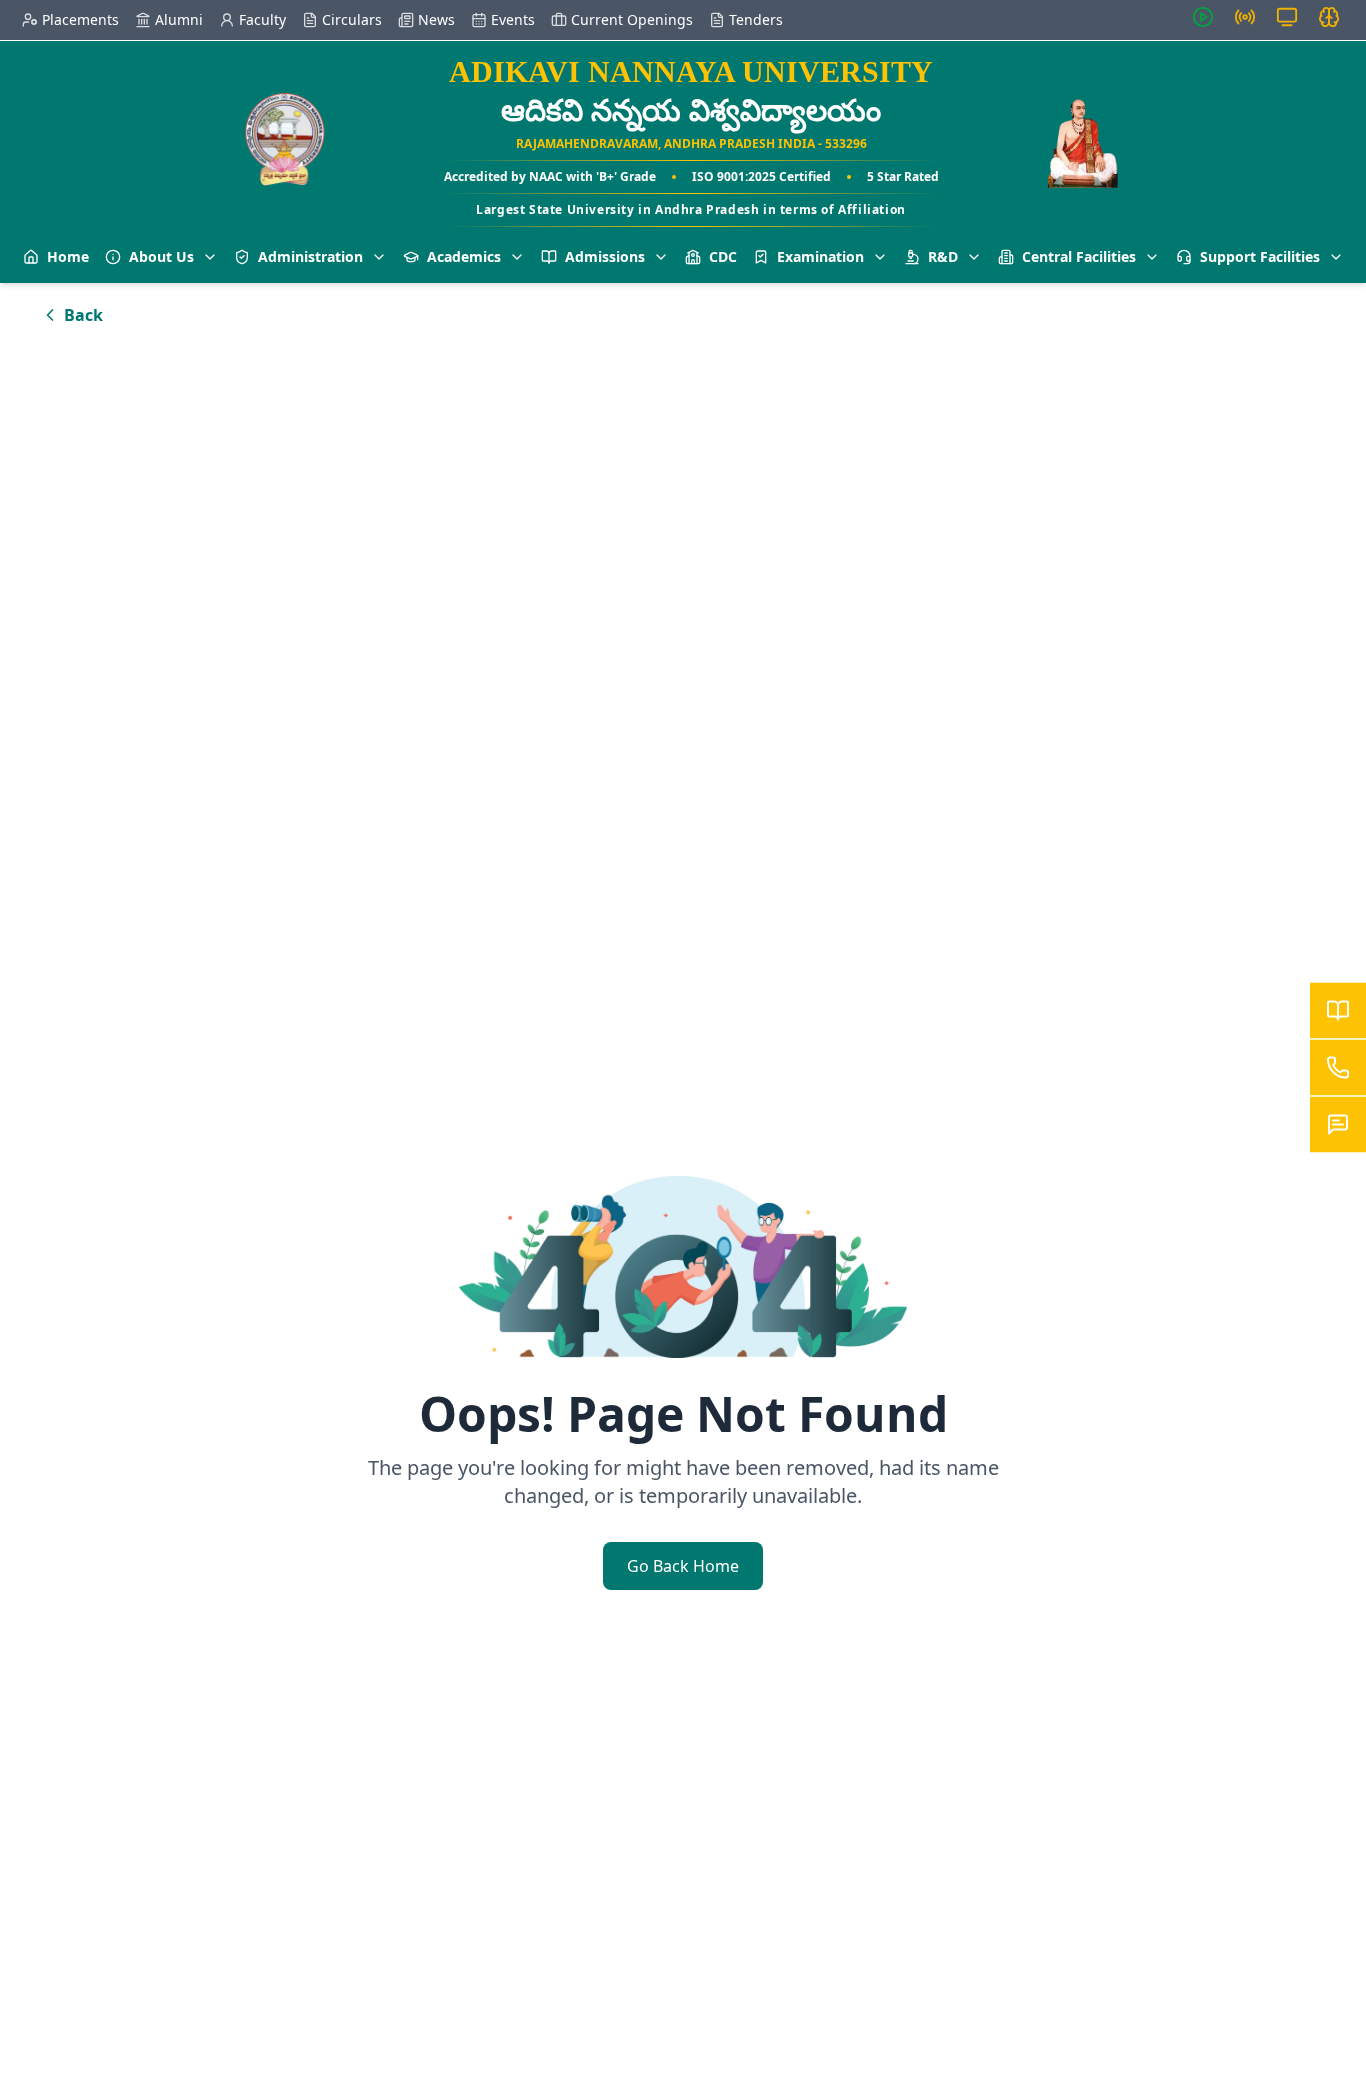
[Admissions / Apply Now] (1338, 1011)
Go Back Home (683, 1566)
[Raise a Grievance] (1338, 1125)
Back (83, 315)
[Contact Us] (1338, 1068)
